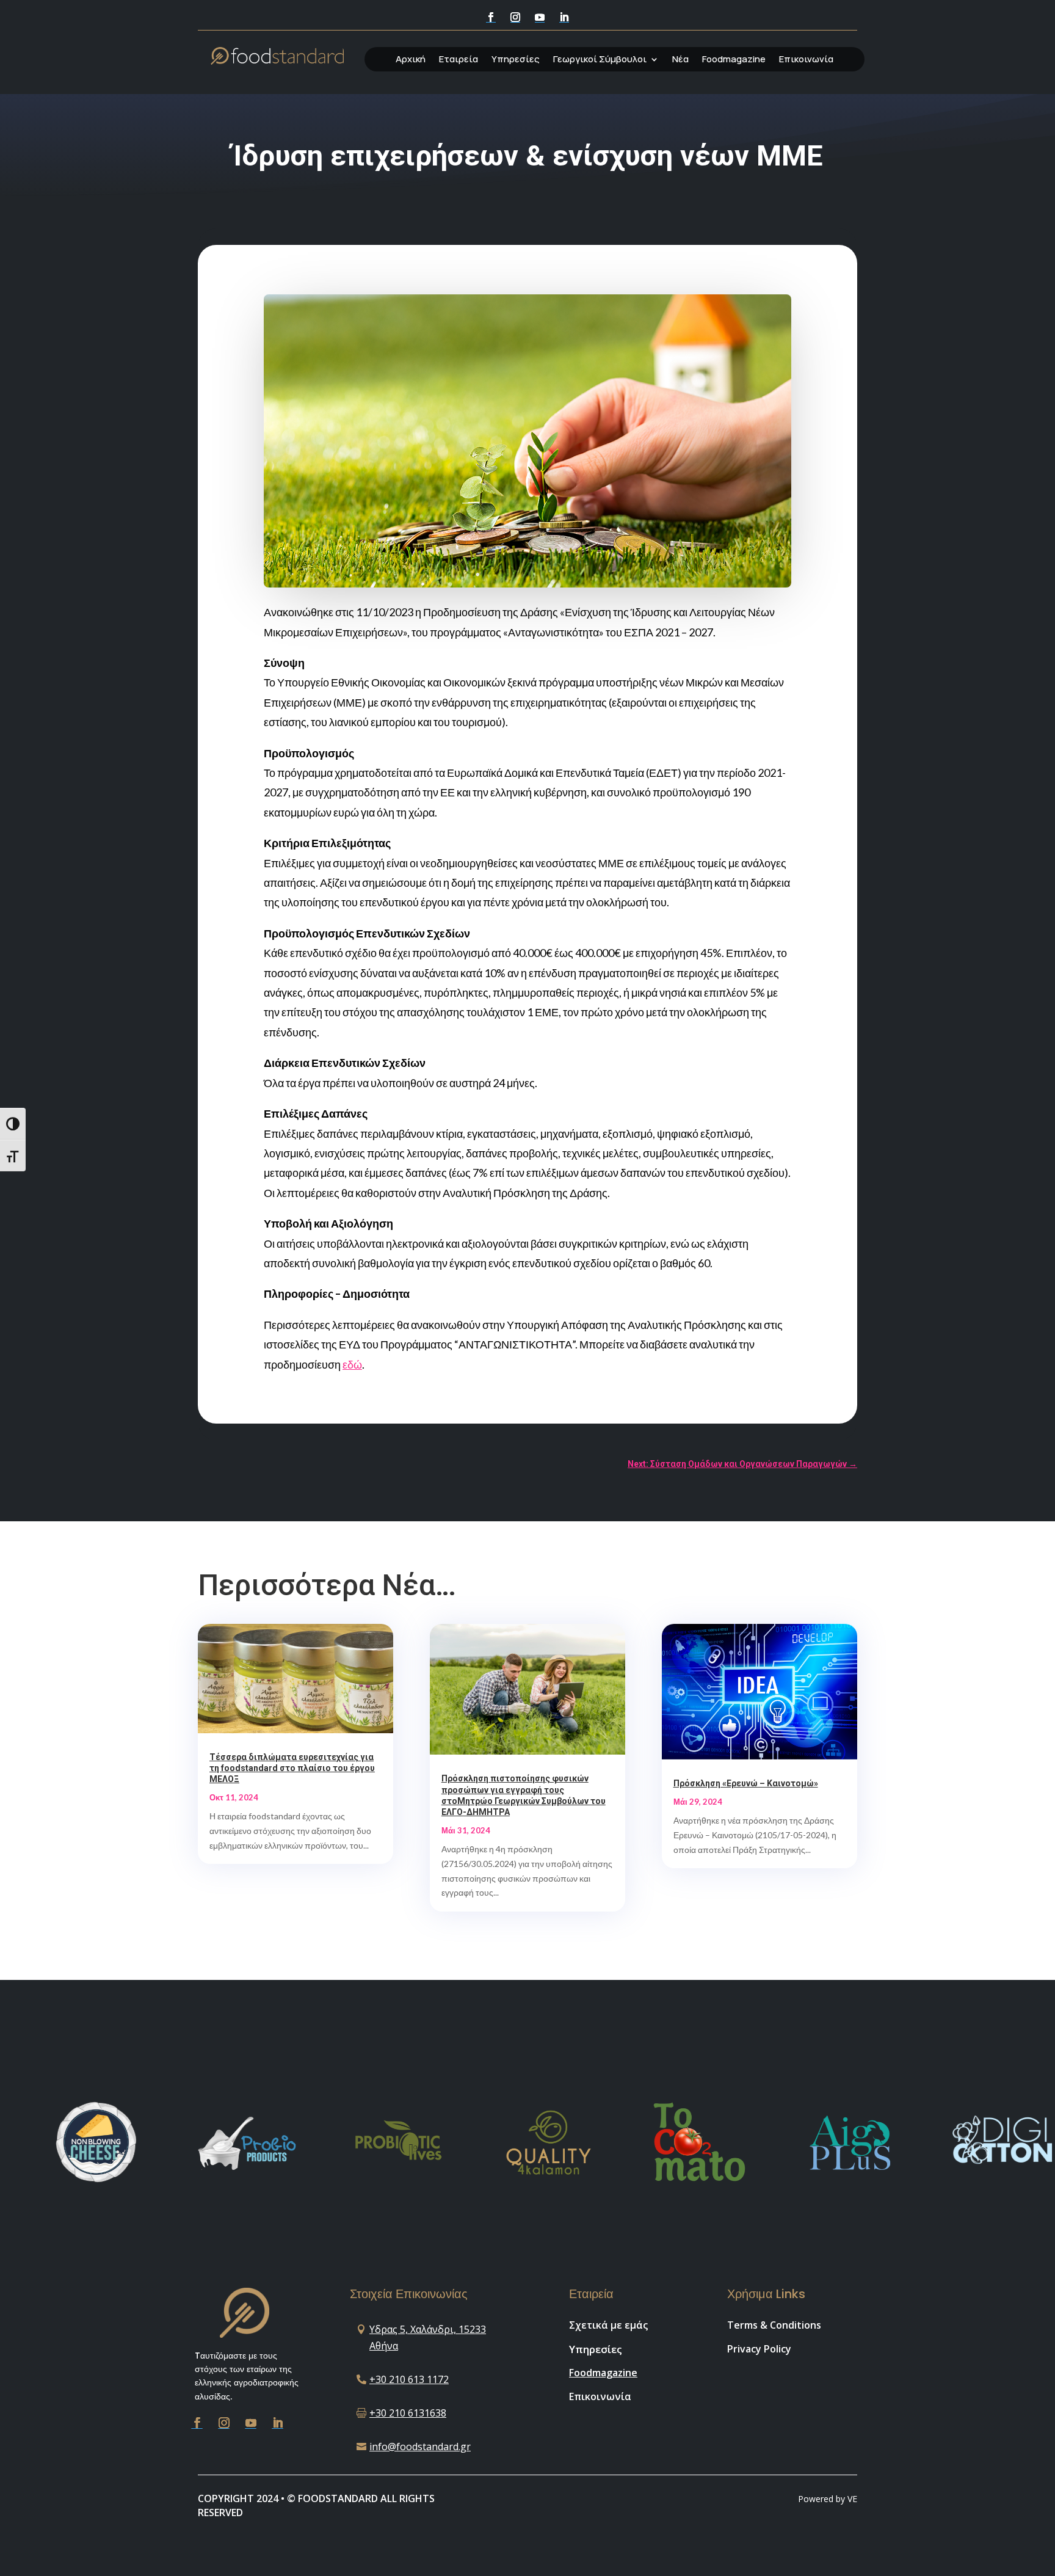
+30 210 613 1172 (409, 2379)
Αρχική (411, 60)
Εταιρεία (459, 60)
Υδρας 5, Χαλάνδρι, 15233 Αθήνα (428, 2338)
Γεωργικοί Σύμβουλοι (600, 60)
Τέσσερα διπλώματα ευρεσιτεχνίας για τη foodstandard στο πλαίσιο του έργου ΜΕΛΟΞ (292, 1768)
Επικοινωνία (806, 60)
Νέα (680, 60)
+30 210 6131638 (408, 2413)
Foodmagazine (734, 60)
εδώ (352, 1364)
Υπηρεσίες (516, 60)
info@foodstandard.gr (420, 2447)
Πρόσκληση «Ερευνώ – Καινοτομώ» (746, 1783)
